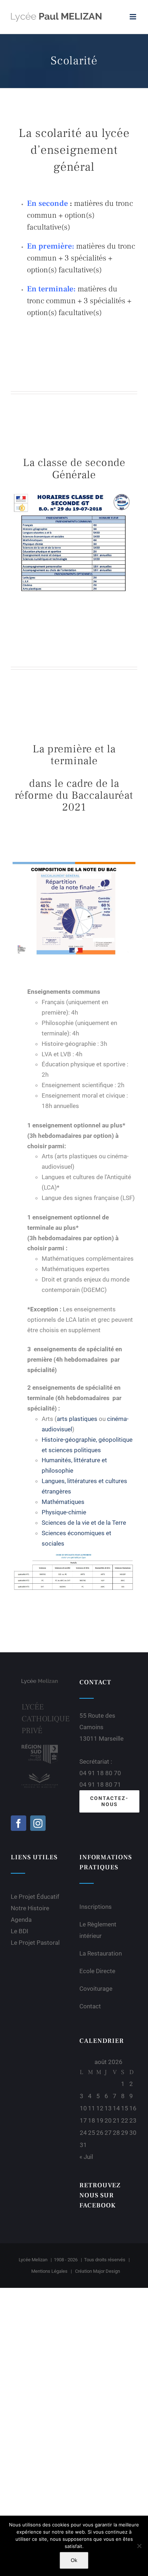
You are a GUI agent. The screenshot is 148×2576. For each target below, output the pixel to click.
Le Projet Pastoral (35, 1943)
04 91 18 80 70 (100, 1773)
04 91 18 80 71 (100, 1785)
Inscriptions (96, 1907)
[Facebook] (18, 1823)
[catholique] (40, 1774)
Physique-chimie (64, 1512)
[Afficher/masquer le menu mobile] (133, 17)
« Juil (86, 2157)
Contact (90, 2006)
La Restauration (101, 1953)
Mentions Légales (49, 2271)
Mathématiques (63, 1502)
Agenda (21, 1920)
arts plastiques (77, 1419)
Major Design (107, 2271)
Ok (74, 2560)
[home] (40, 1683)
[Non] (139, 2546)
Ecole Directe (97, 1971)
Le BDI (20, 1931)
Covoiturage (96, 1989)
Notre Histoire (30, 1908)
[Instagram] (38, 1823)
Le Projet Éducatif (35, 1897)
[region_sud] (40, 1747)
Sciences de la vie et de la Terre (84, 1523)
